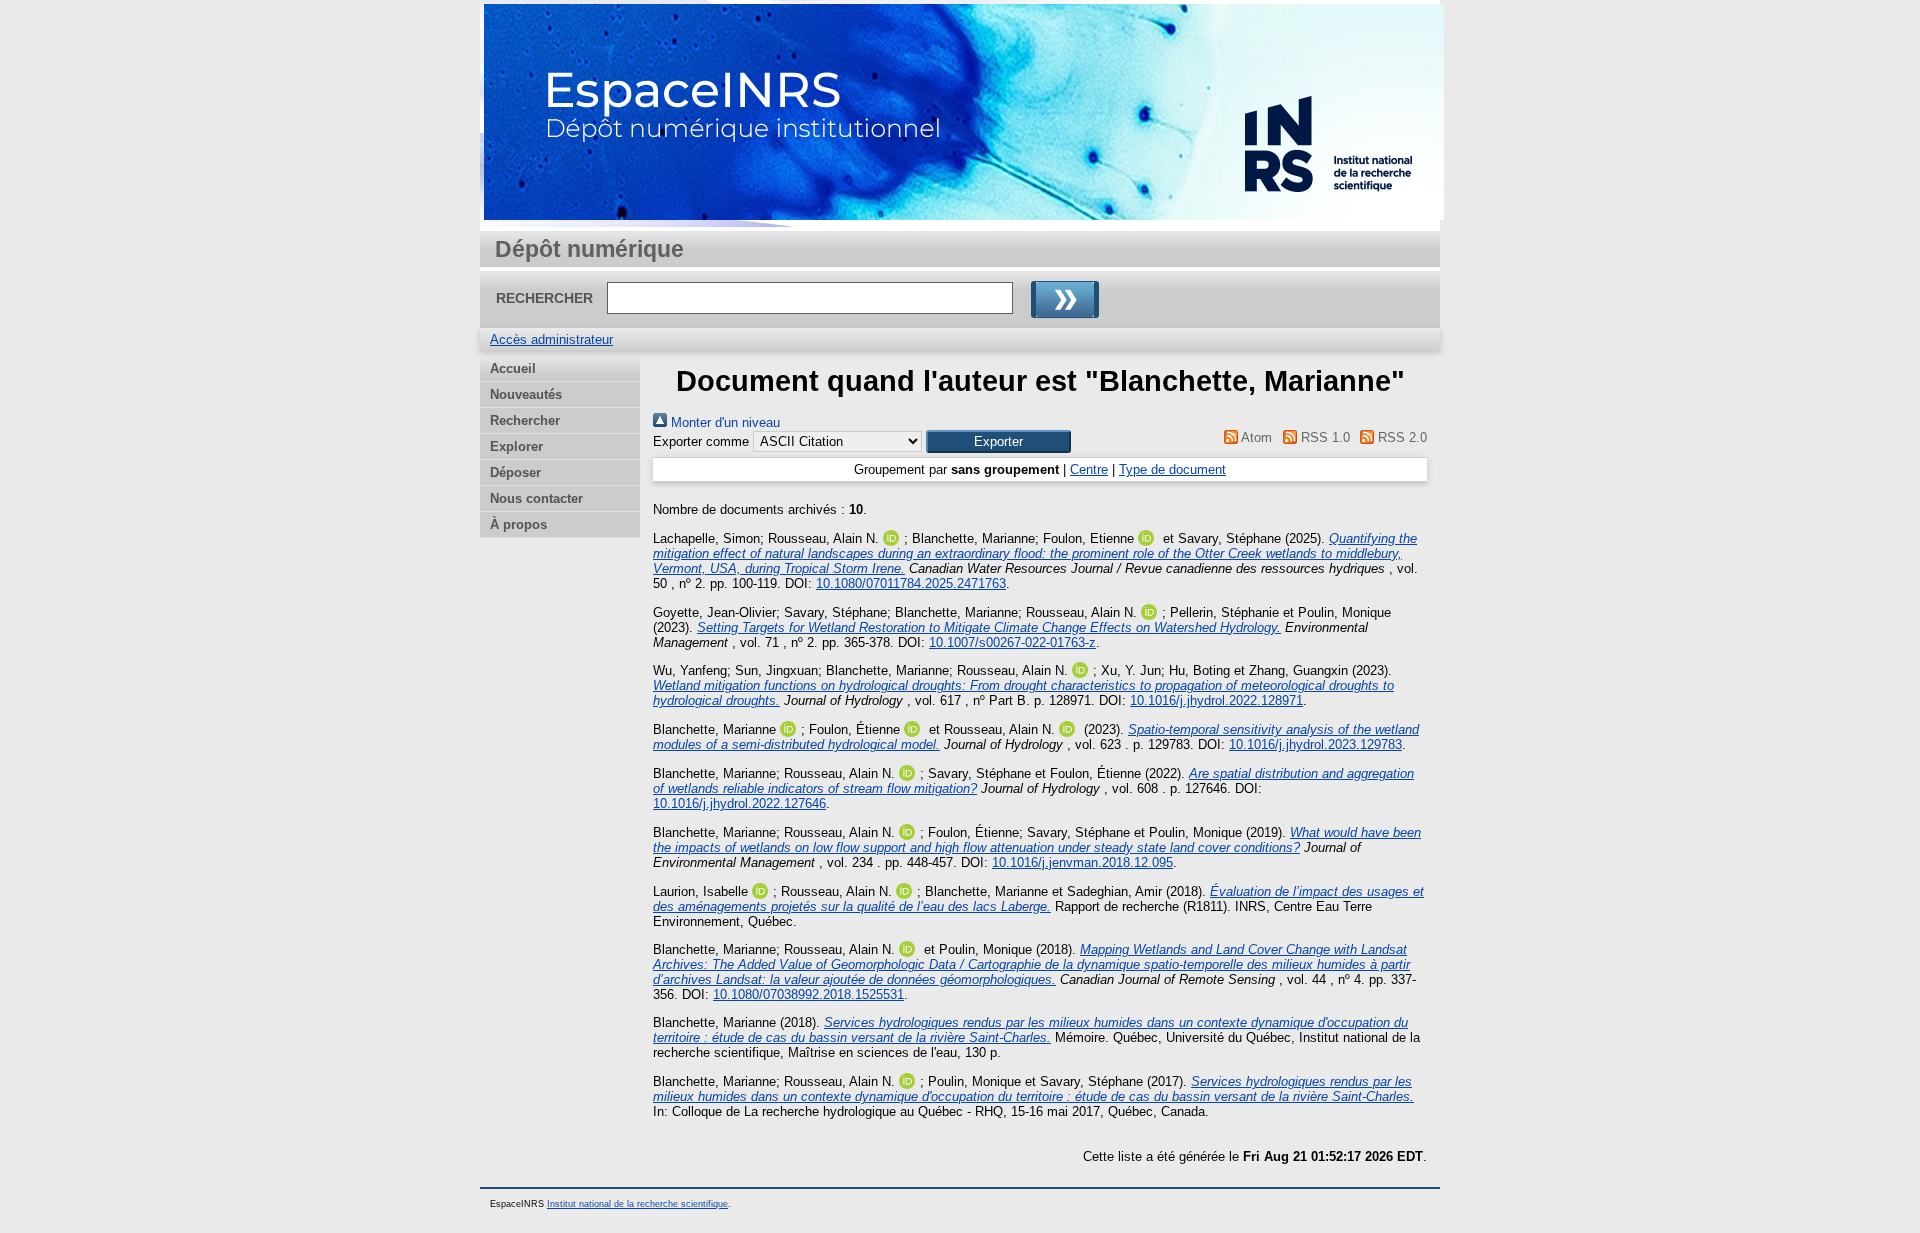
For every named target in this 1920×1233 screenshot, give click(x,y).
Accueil (513, 368)
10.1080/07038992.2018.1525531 (808, 994)
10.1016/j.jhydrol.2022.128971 (1216, 700)
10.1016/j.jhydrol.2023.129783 (1315, 744)
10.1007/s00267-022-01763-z (1012, 642)
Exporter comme (701, 441)
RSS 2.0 (1400, 437)
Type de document (1172, 469)
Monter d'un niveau (723, 422)
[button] (998, 441)
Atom (1255, 437)
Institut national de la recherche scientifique (637, 1204)
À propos (518, 524)
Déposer (515, 472)
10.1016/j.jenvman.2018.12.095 (1082, 862)
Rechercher (525, 420)
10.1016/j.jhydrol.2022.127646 (739, 803)
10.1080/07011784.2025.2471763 (911, 583)
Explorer (516, 446)
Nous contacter (536, 498)
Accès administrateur (551, 339)
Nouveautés (526, 394)
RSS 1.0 (1323, 437)
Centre (1089, 469)
